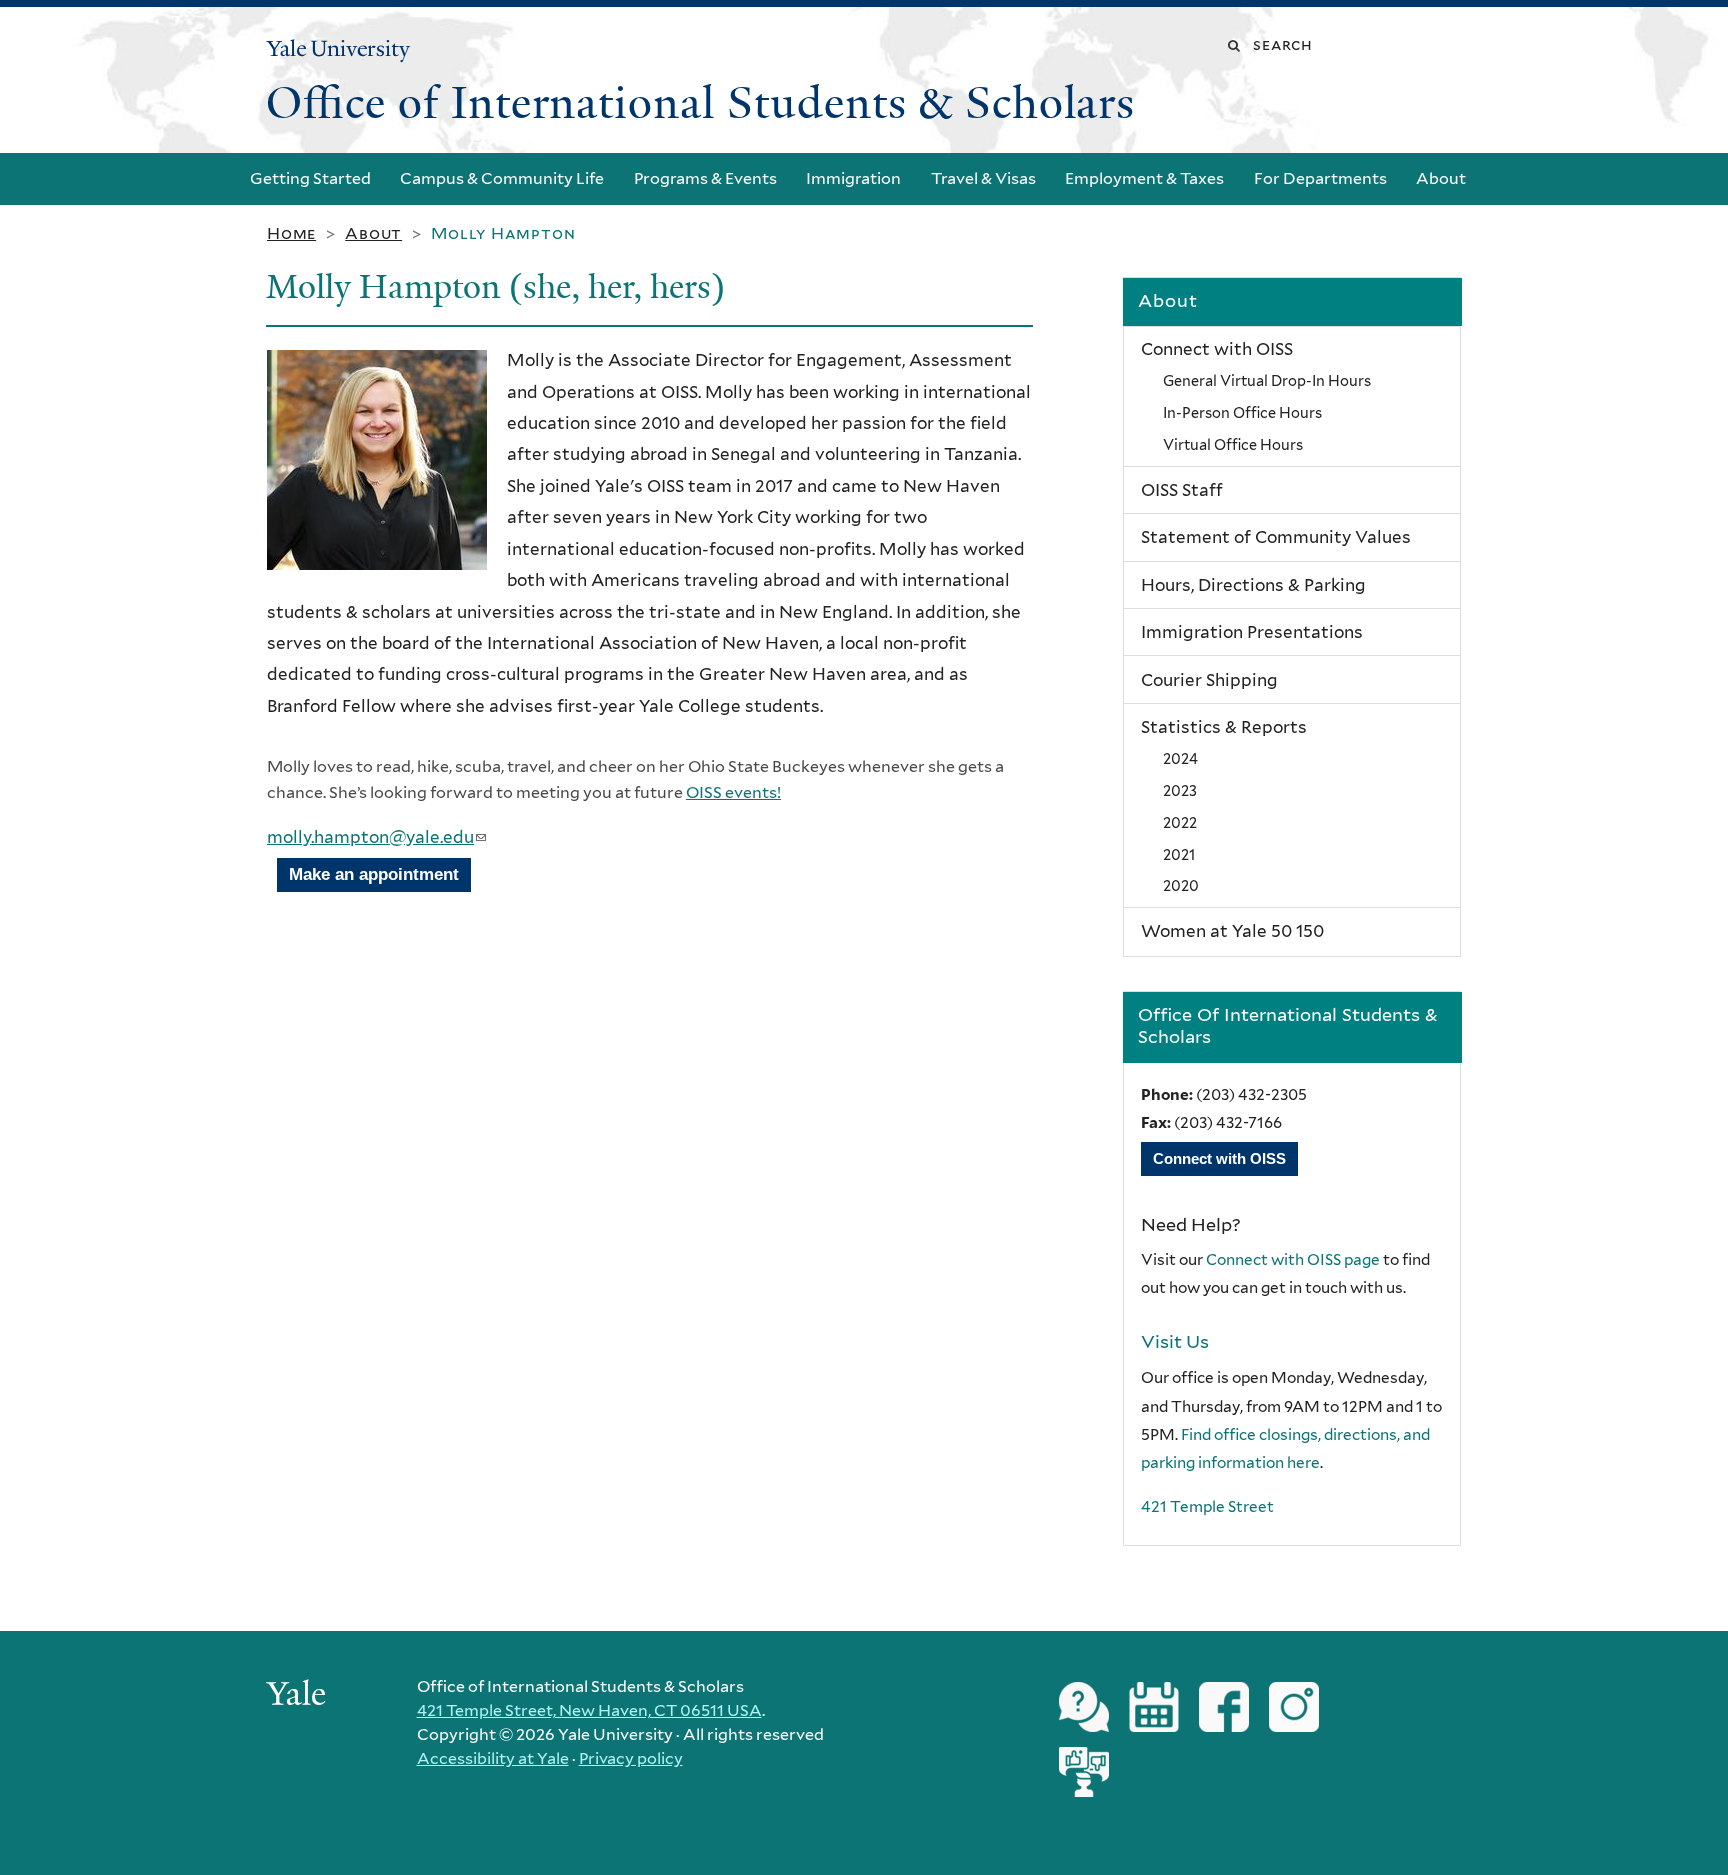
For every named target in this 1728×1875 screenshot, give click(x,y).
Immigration (853, 178)
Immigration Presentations (1252, 632)
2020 (1181, 885)
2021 (1179, 854)
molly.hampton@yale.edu (376, 837)
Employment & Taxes (1144, 178)
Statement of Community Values (1276, 537)
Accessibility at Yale (493, 1758)
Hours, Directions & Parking (1253, 585)
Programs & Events (705, 178)
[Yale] (299, 1696)
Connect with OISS (1217, 349)
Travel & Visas (983, 178)
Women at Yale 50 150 (1232, 931)
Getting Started (310, 178)
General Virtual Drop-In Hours (1267, 380)
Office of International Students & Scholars (700, 103)
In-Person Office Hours (1242, 412)
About (1441, 178)
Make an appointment (374, 874)
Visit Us (1175, 1341)
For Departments (1320, 178)
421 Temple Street (1207, 1506)
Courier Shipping (1209, 680)
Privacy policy (631, 1758)
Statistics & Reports (1224, 727)
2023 (1180, 790)
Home (291, 233)
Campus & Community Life (502, 178)
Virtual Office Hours (1233, 444)
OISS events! (733, 792)
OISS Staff (1182, 490)
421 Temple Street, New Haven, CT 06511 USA (589, 1710)
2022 (1180, 822)
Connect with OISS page (1293, 1259)
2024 (1180, 758)
